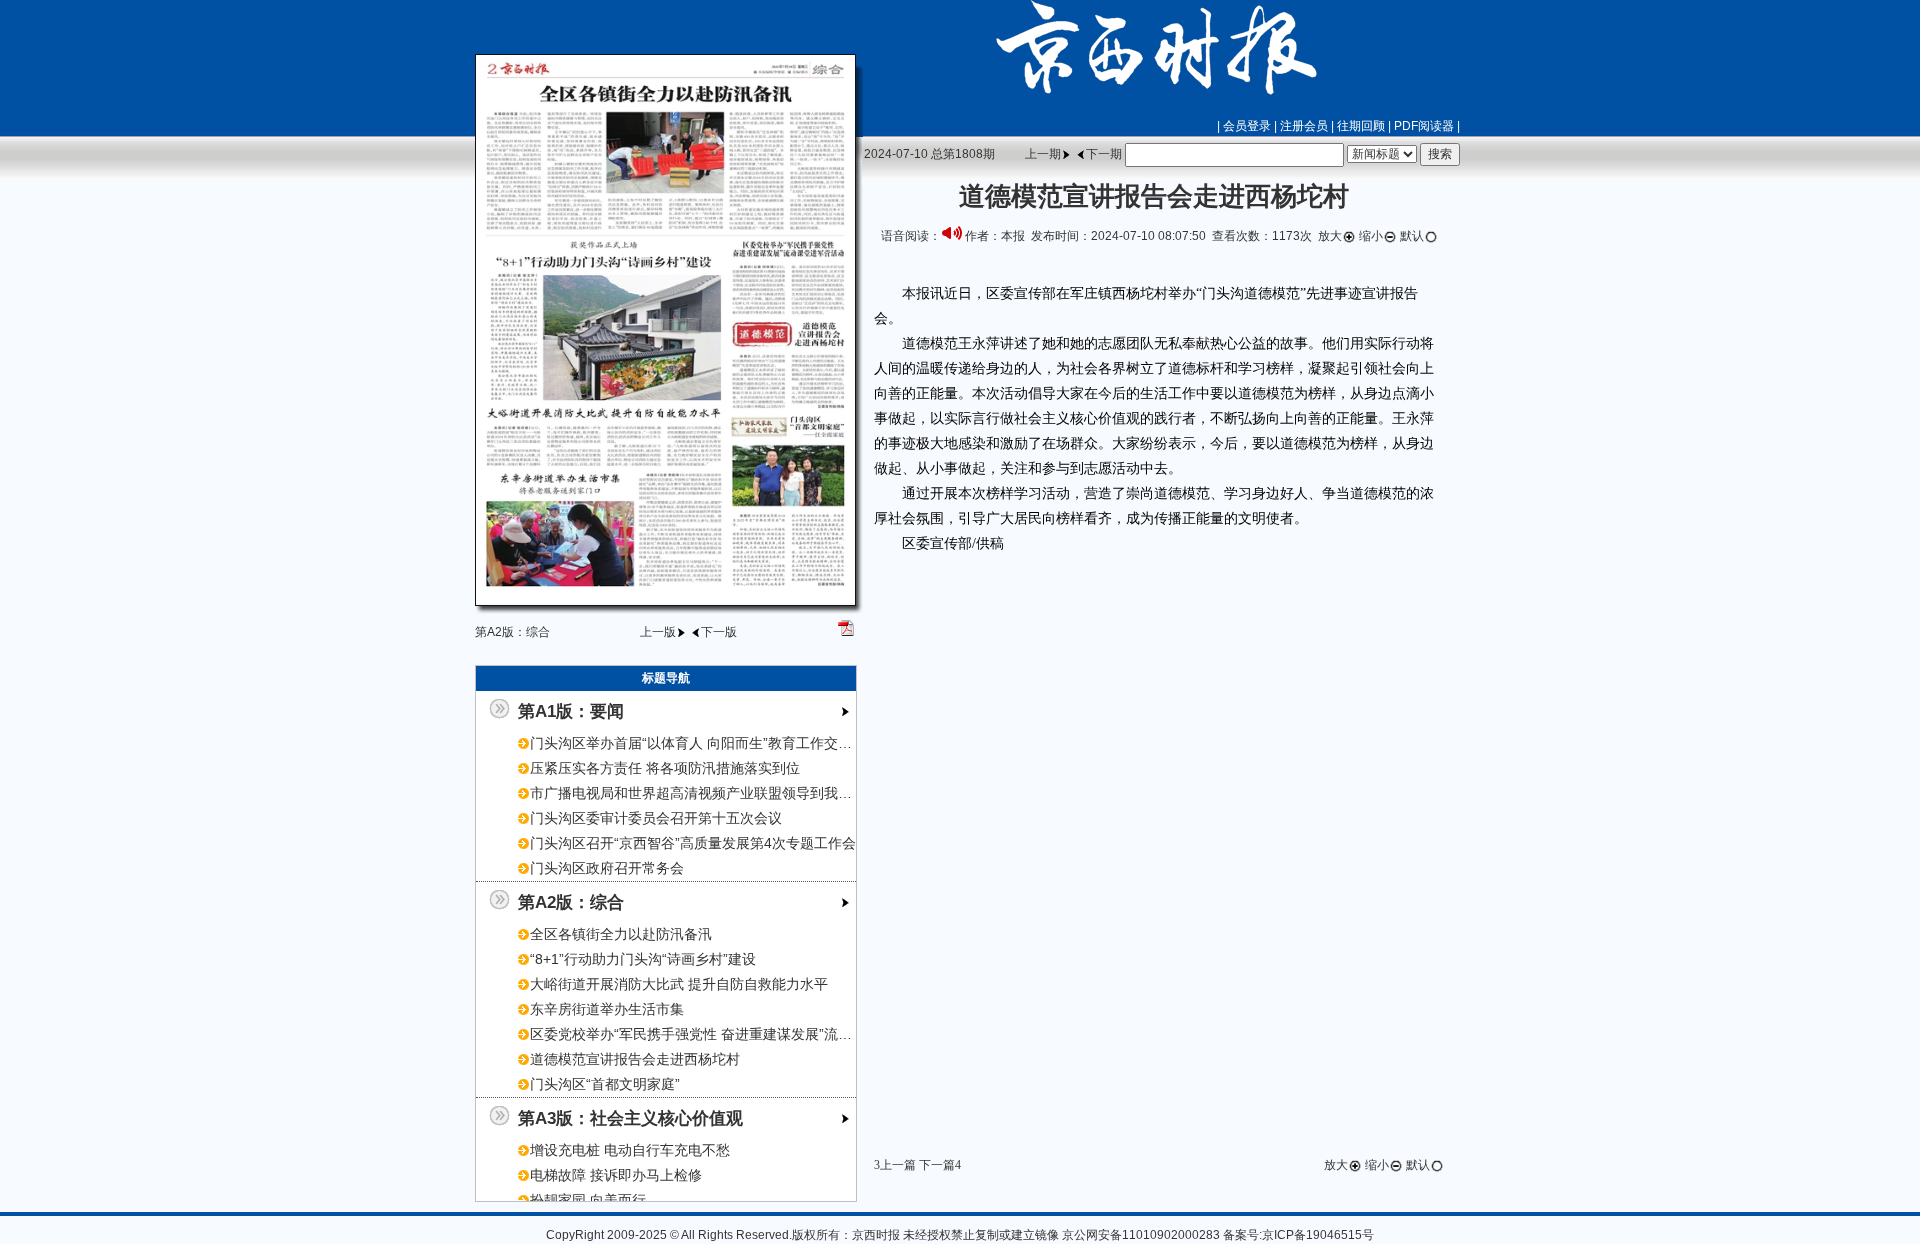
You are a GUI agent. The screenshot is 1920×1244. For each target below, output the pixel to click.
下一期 (1104, 154)
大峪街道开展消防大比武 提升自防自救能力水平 (679, 984)
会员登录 (1247, 126)
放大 (1330, 236)
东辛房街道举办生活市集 (607, 1009)
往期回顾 (1361, 126)
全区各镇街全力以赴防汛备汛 (621, 934)
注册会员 (1304, 126)
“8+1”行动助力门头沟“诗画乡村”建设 (643, 959)
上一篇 (898, 1165)
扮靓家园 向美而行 (588, 1200)
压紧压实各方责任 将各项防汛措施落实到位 (665, 768)
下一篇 (937, 1165)
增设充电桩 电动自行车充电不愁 (630, 1150)
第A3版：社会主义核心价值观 (630, 1118)
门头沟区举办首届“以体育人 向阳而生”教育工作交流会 (698, 743)
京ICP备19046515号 (1318, 1235)
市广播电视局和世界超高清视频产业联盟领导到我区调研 (705, 793)
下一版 (719, 632)
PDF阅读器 (1424, 126)
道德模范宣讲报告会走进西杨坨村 (635, 1059)
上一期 (1043, 154)
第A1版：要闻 (571, 711)
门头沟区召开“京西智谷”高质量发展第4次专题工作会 (693, 843)
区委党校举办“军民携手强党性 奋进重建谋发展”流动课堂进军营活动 (740, 1034)
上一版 (658, 632)
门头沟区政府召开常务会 (607, 868)
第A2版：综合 (571, 902)
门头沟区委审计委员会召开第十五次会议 (656, 818)
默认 (1412, 236)
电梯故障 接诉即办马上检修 (616, 1175)
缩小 (1371, 236)
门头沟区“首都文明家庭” (605, 1084)
